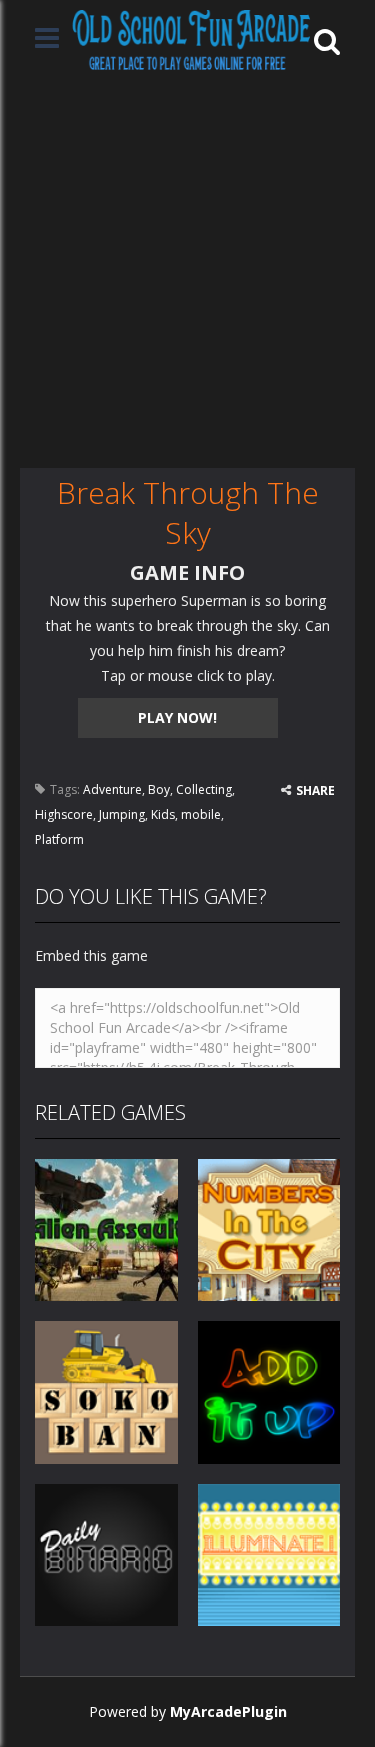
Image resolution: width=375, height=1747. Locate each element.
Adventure (112, 789)
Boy (159, 789)
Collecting (204, 789)
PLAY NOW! (177, 717)
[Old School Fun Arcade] (191, 39)
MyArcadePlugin (228, 1711)
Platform (59, 839)
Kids (163, 814)
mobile (201, 814)
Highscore (64, 814)
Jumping (122, 814)
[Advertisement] (187, 270)
